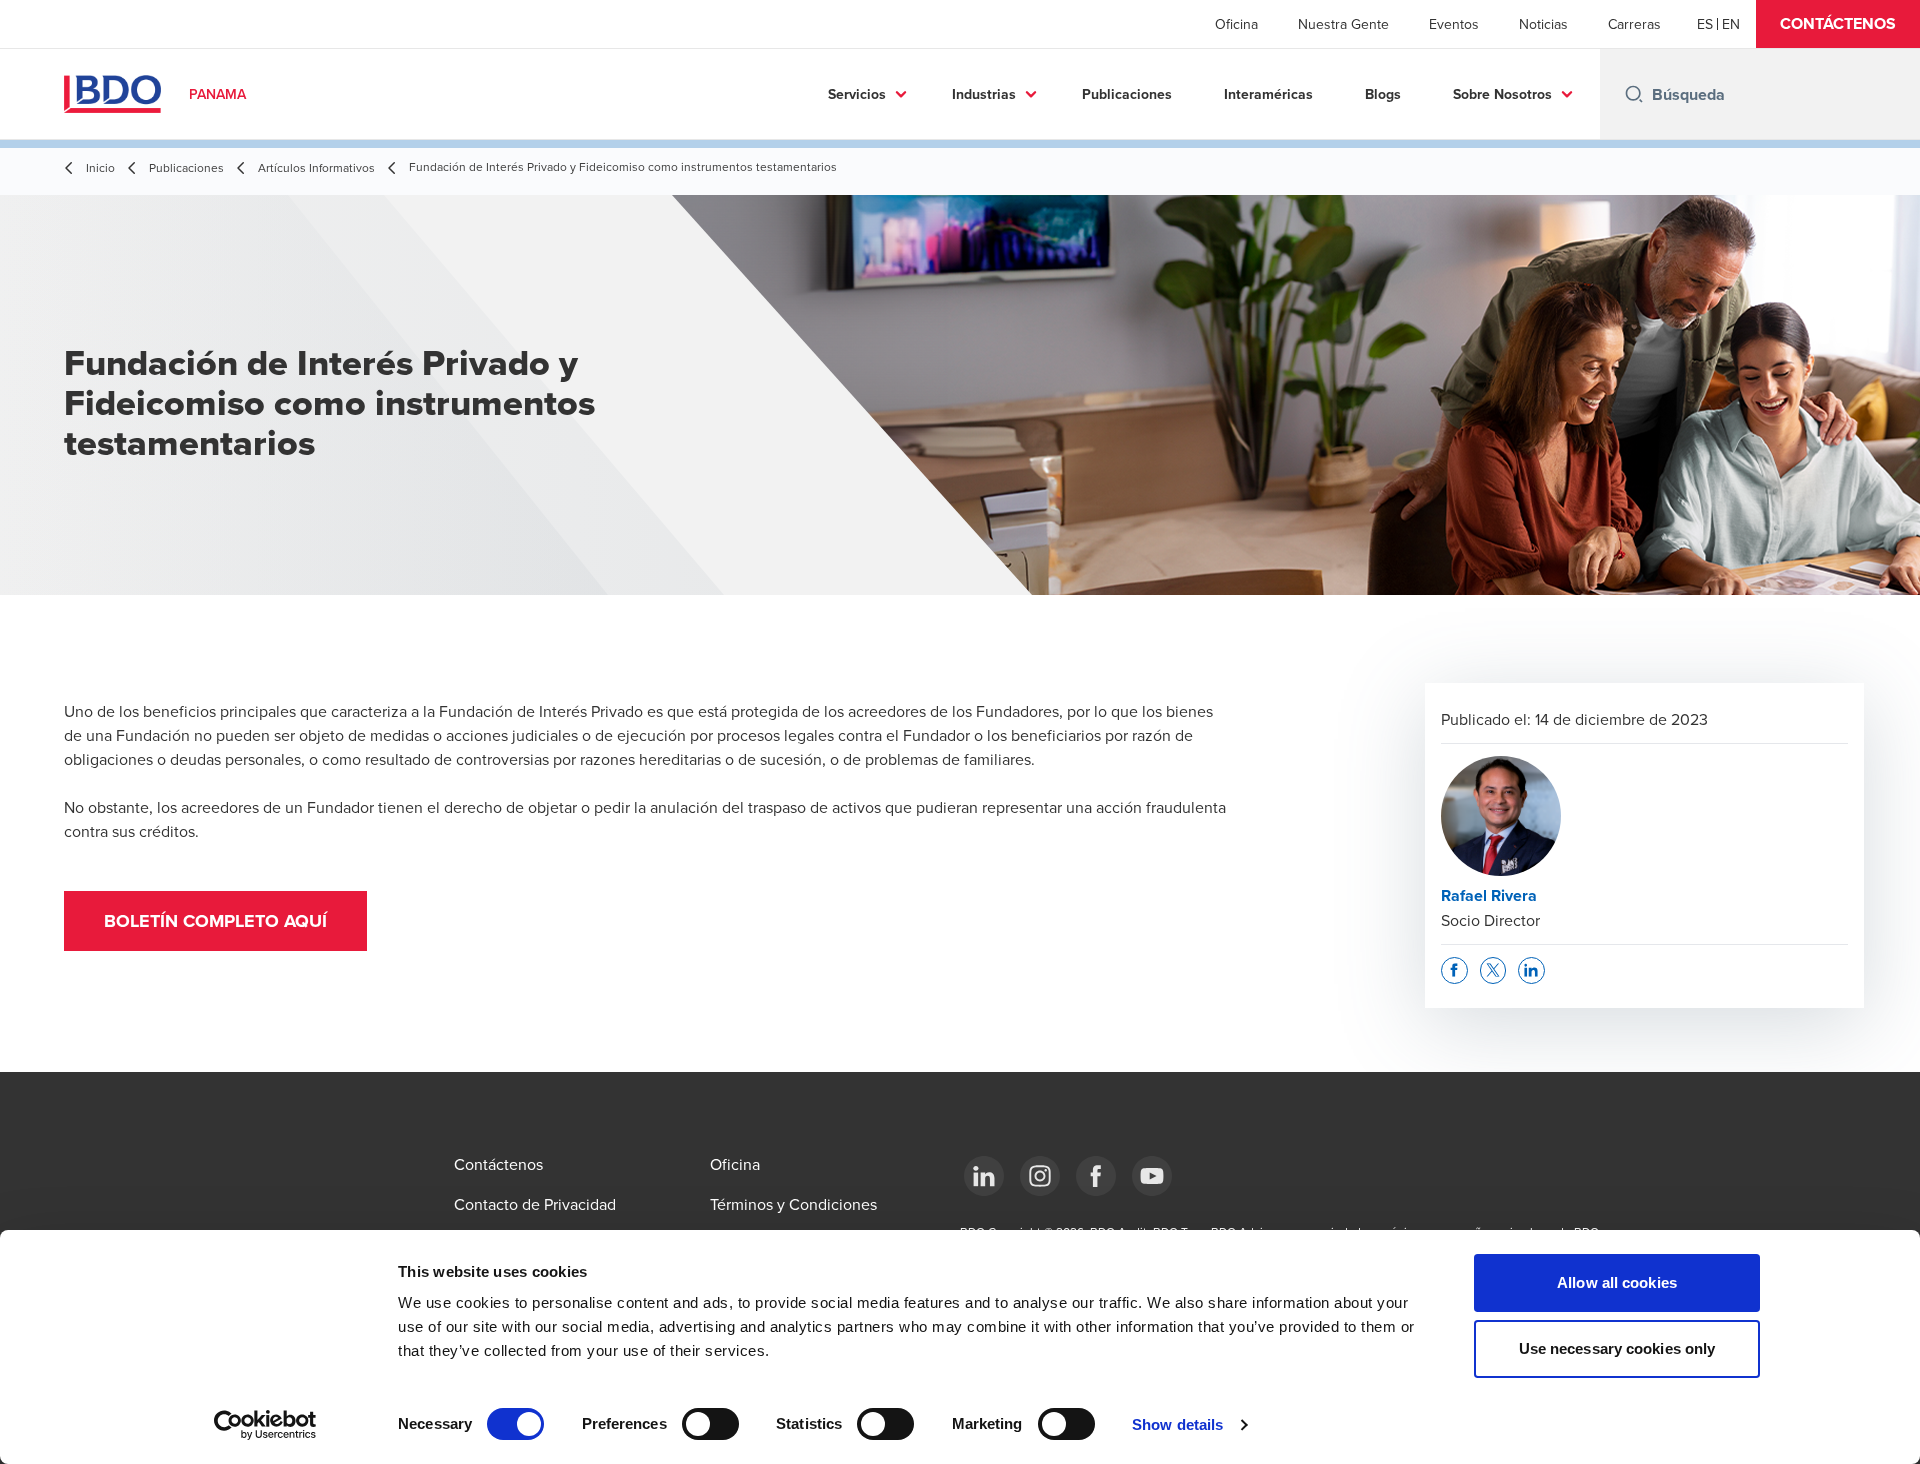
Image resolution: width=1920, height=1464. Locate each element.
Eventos (1454, 24)
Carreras (1634, 24)
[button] (1838, 24)
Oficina (1236, 24)
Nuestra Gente (1343, 24)
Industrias (984, 94)
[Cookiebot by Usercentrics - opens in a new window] (265, 1425)
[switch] (710, 1424)
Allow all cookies (1617, 1282)
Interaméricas (1268, 94)
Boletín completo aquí (215, 921)
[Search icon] (1634, 94)
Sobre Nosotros (1502, 94)
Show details (1177, 1424)
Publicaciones (1127, 94)
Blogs (1383, 94)
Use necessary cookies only (1617, 1348)
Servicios (857, 94)
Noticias (1543, 24)
